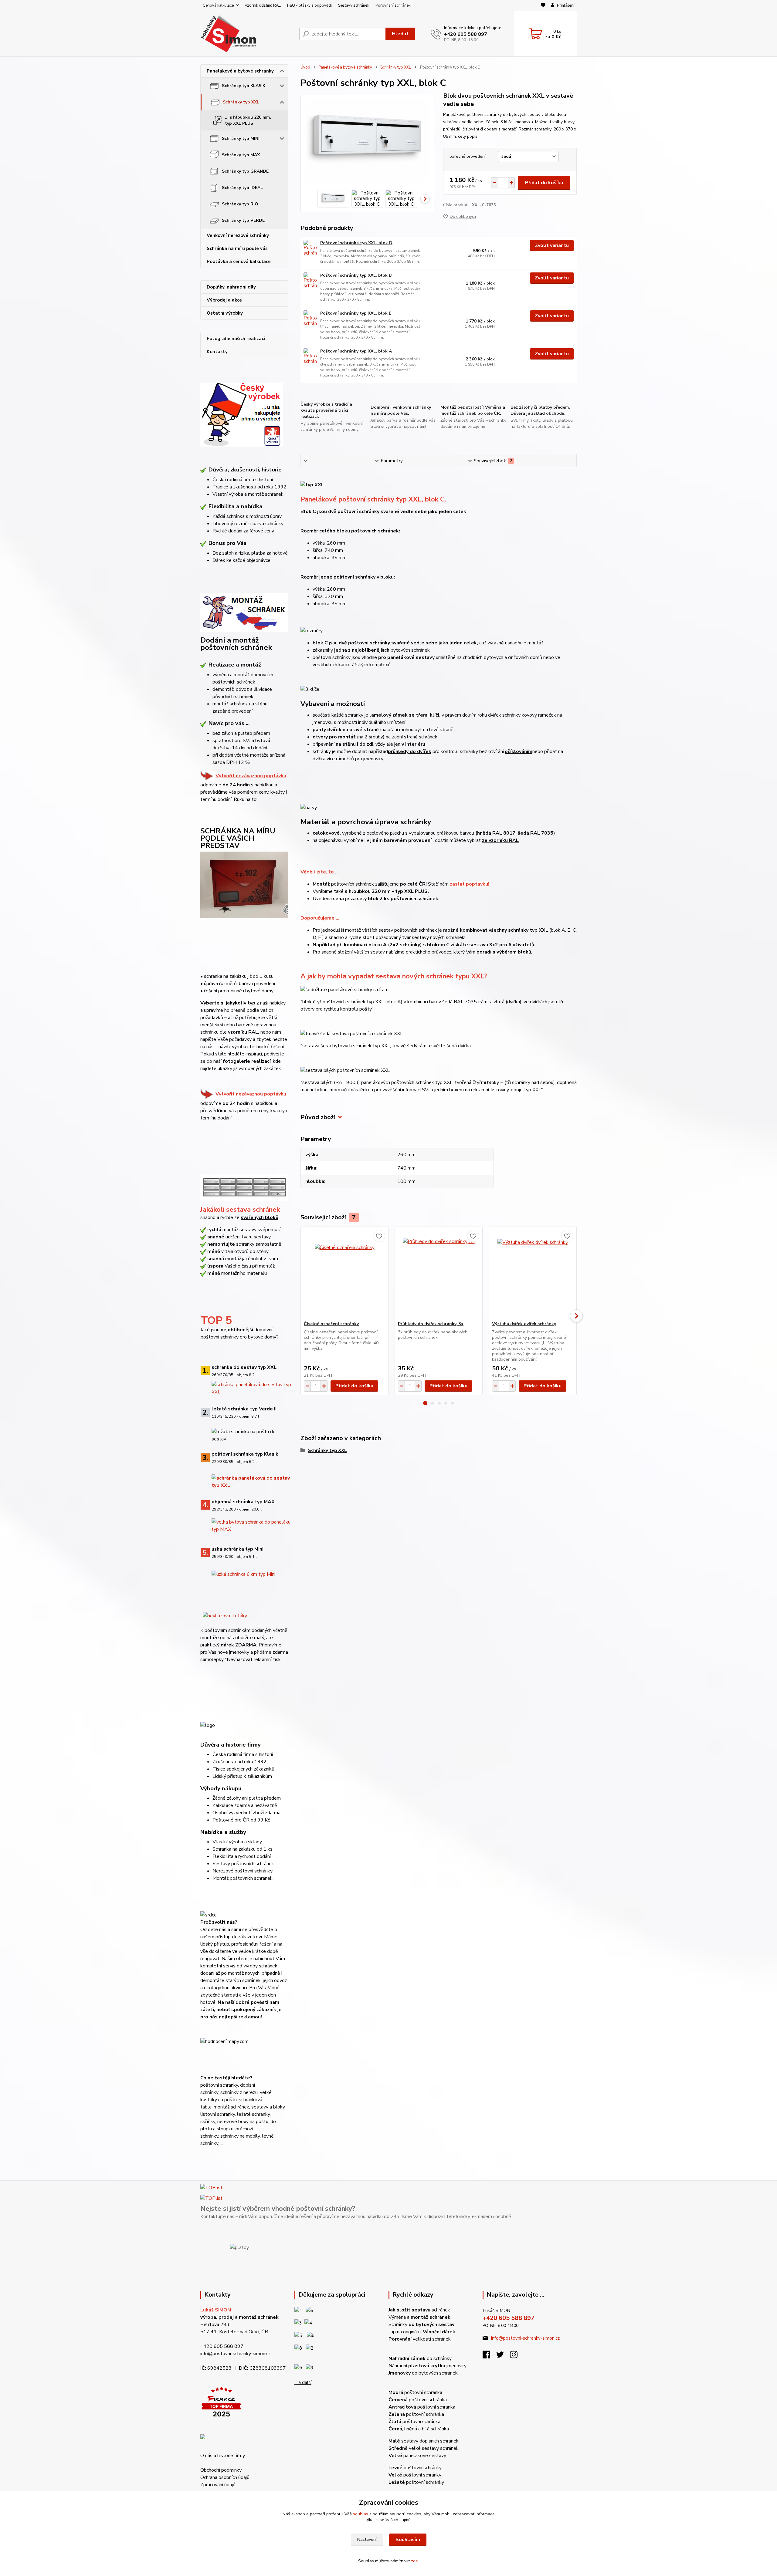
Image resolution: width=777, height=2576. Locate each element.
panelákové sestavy (417, 2456)
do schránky (420, 2358)
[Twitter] (503, 2356)
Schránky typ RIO (240, 204)
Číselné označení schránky (331, 1324)
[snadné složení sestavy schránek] (244, 1173)
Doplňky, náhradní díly (231, 287)
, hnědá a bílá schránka (419, 2429)
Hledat (400, 34)
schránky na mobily (240, 2136)
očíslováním (519, 751)
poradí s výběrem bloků (504, 952)
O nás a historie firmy (223, 2456)
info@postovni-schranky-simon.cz (236, 2354)
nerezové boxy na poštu (243, 2122)
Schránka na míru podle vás (237, 248)
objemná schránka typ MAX (243, 1502)
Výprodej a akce (224, 300)
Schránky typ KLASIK (244, 86)
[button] (425, 1403)
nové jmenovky (233, 1652)
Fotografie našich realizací (236, 339)
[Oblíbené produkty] (543, 6)
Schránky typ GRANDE (245, 171)
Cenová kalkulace (218, 5)
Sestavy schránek (354, 5)
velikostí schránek (420, 2339)
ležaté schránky (253, 2114)
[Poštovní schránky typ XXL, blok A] (310, 357)
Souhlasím (408, 2540)
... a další (303, 2382)
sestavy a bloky (268, 2107)
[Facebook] (489, 2356)
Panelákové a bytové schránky (240, 71)
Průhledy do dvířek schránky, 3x (431, 1324)
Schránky (421, 2324)
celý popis (468, 136)
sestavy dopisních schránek (424, 2441)
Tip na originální (422, 2332)
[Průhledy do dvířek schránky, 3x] (439, 1274)
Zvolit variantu (552, 245)
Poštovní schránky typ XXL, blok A (356, 351)
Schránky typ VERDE (243, 220)
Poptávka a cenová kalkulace (239, 262)
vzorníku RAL (243, 1032)
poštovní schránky (415, 2468)
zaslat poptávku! (470, 884)
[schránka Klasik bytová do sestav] (251, 1481)
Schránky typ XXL (241, 102)
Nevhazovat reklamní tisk (254, 1659)
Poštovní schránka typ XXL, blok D (356, 243)
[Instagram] (517, 2356)
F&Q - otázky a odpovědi (309, 5)
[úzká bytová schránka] (243, 1574)
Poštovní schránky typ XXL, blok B (356, 275)
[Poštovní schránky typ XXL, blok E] (310, 319)
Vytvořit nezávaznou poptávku (251, 776)
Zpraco (218, 2485)
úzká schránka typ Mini (238, 1549)
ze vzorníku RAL (500, 840)
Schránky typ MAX (241, 155)
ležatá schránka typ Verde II (244, 1409)
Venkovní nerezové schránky (238, 235)
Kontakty (217, 352)
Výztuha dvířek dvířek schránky (524, 1324)
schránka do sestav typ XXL (244, 1367)
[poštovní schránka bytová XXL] (251, 1388)
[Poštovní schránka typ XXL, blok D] (310, 248)
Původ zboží (318, 1117)
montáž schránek (231, 2107)
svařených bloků (260, 1217)
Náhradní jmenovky (428, 2366)
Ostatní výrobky (225, 313)
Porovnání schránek (393, 5)
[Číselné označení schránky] (344, 1274)
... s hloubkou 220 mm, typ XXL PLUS (248, 120)
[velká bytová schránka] (251, 1525)
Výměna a (419, 2317)
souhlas (361, 2514)
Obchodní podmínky (221, 2470)
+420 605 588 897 (466, 34)
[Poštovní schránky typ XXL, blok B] (310, 281)
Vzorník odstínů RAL (263, 5)
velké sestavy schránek (424, 2448)
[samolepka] (225, 1615)
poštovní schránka (415, 2392)
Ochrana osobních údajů (225, 2477)
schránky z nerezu (239, 2092)
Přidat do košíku (544, 183)
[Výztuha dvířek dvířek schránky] (533, 1274)
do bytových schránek (423, 2373)
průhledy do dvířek (410, 751)
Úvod (305, 67)
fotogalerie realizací (247, 1061)
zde (414, 2561)
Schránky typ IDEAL (242, 188)
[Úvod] (247, 34)
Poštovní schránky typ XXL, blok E (356, 313)
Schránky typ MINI (241, 138)
